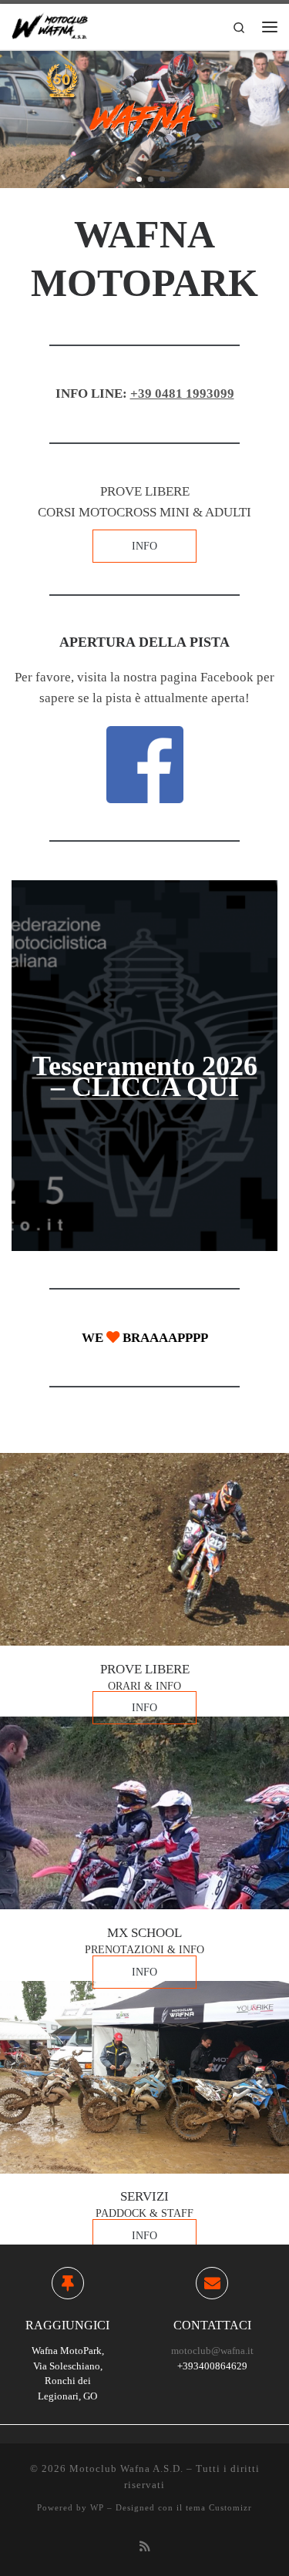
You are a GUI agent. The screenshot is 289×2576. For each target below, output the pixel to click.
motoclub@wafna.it (212, 2351)
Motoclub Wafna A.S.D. (126, 2468)
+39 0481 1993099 (182, 393)
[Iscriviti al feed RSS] (145, 2547)
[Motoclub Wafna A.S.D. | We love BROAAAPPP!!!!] (50, 25)
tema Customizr (219, 2507)
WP (97, 2507)
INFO (144, 546)
